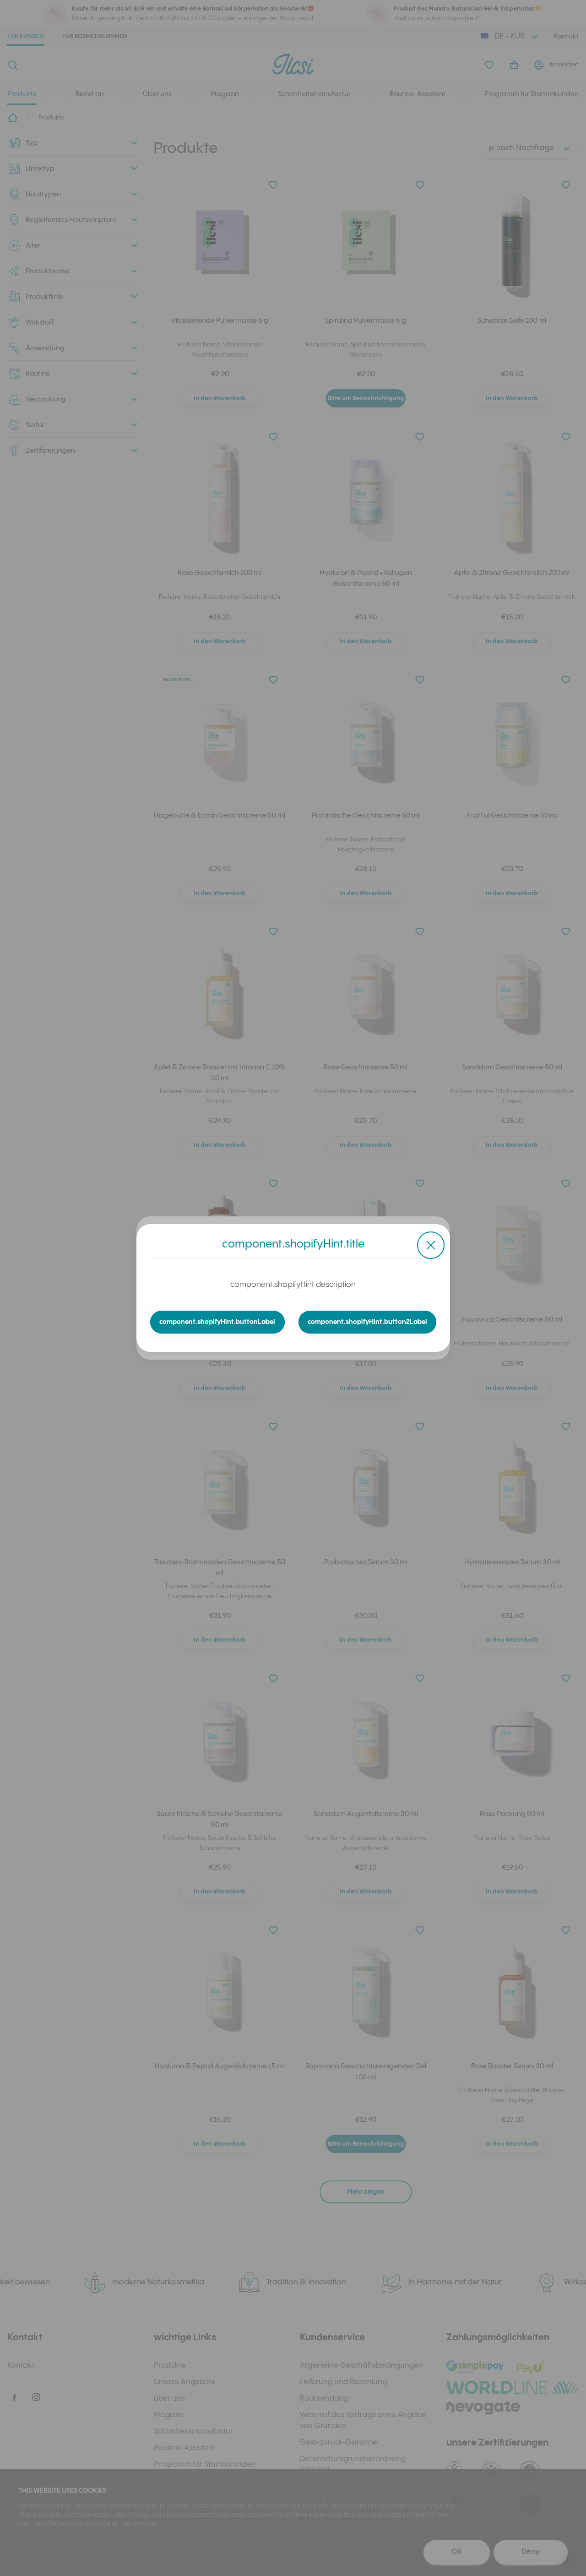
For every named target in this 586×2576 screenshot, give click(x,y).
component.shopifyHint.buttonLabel (217, 1322)
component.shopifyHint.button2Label (367, 1322)
